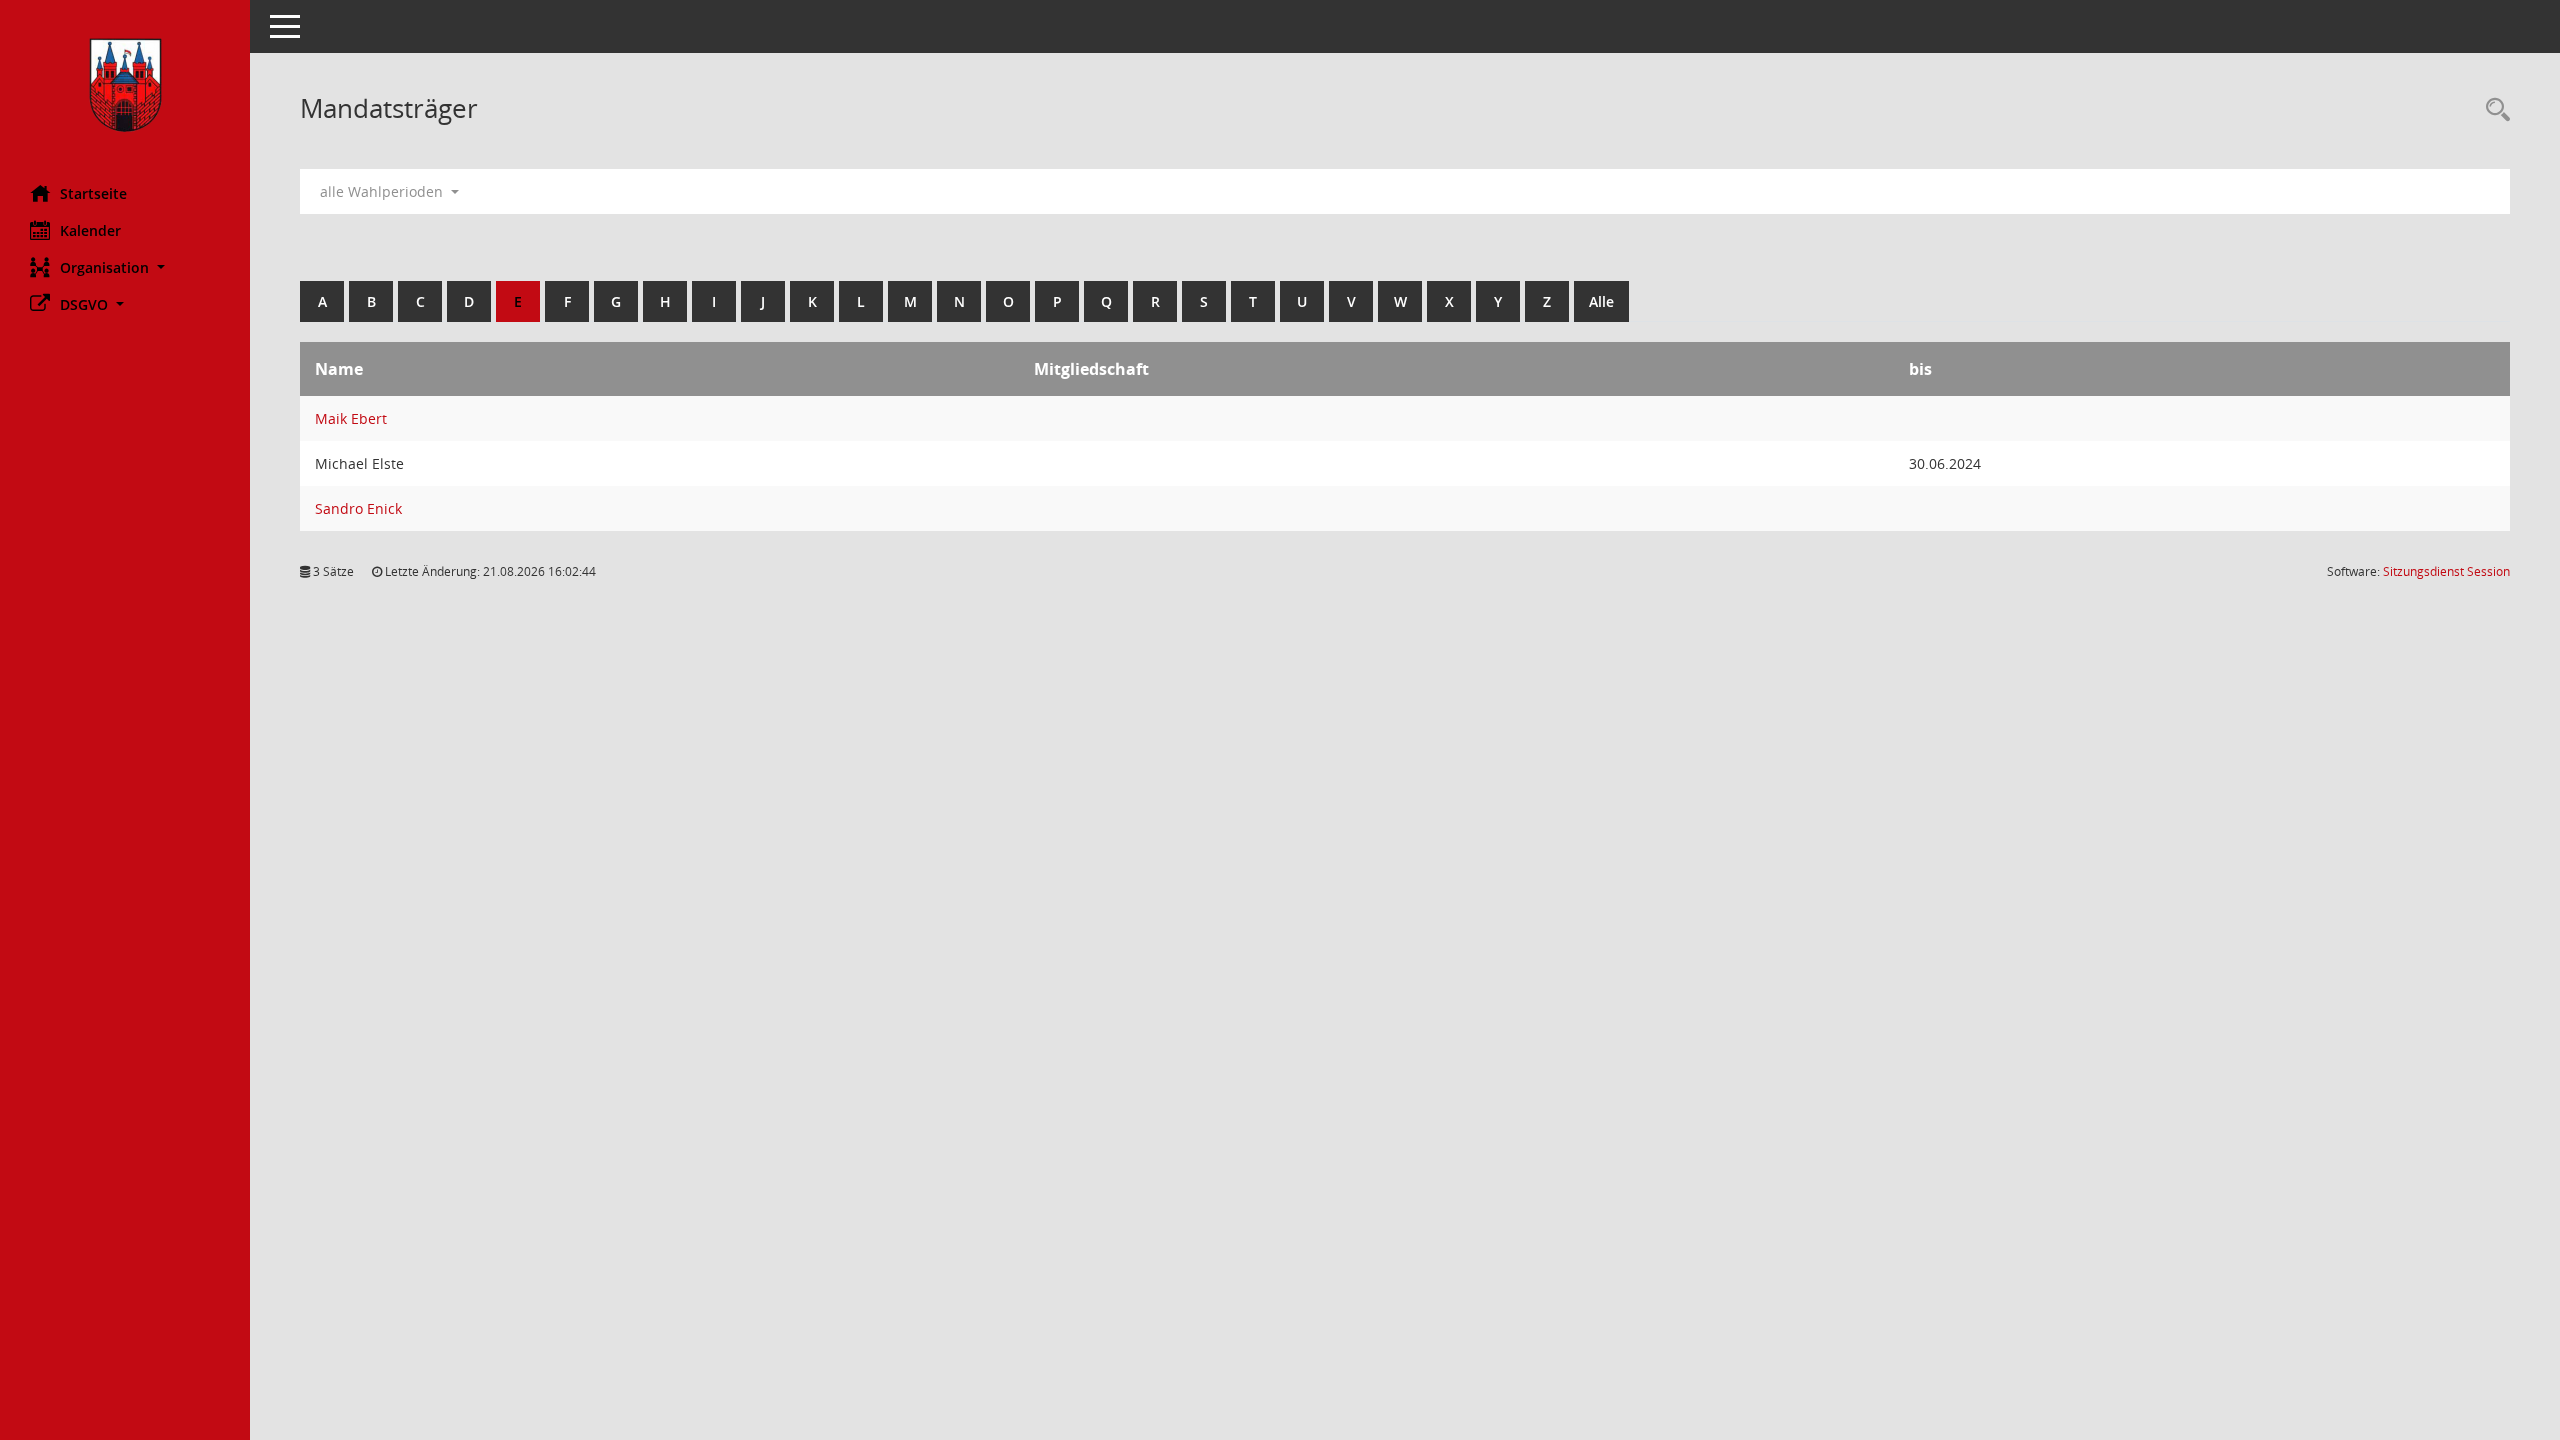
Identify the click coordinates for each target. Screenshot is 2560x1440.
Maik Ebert (351, 418)
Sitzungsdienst (2446, 571)
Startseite (93, 193)
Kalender (90, 230)
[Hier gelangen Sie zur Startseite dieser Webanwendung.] (125, 85)
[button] (125, 267)
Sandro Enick (358, 508)
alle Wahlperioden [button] (383, 191)
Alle (1601, 301)
